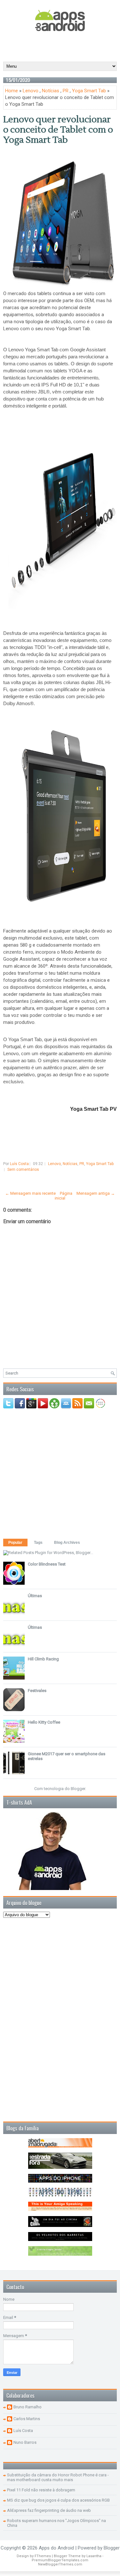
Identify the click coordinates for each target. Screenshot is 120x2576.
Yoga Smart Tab (89, 91)
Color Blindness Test (47, 1564)
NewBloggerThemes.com (60, 2564)
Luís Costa (23, 2431)
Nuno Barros (25, 2442)
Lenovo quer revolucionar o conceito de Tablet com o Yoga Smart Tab (58, 130)
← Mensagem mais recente (30, 1193)
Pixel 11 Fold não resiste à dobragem (41, 2490)
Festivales (37, 1691)
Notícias (51, 91)
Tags (38, 1543)
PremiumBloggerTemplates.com (60, 2560)
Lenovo (31, 91)
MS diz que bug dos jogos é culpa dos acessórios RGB (58, 2500)
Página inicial (64, 1196)
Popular (15, 1543)
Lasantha (94, 2556)
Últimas (35, 1596)
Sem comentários (23, 1170)
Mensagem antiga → (96, 1193)
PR (66, 91)
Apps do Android (56, 2548)
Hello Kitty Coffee (44, 1722)
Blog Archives (67, 1543)
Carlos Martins (27, 2419)
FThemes (43, 2556)
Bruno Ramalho (28, 2407)
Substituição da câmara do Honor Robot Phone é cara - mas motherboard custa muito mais (58, 2477)
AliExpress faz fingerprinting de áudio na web (49, 2510)
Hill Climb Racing (43, 1659)
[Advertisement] (62, 46)
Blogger (78, 1789)
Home (12, 91)
